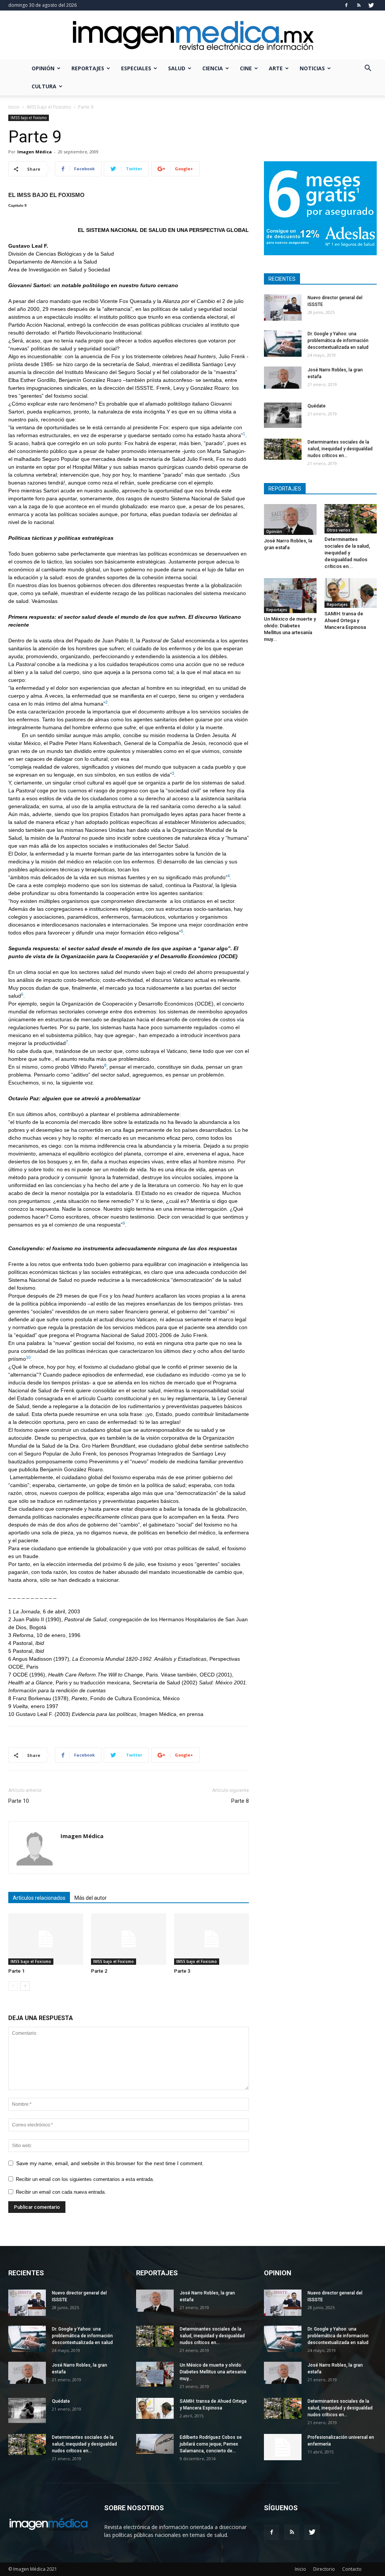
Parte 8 (240, 1801)
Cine (246, 68)
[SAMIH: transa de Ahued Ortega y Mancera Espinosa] (351, 593)
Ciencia (213, 68)
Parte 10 (19, 1801)
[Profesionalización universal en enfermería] (283, 2447)
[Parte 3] (211, 1939)
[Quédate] (283, 415)
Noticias (312, 68)
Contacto (352, 2569)
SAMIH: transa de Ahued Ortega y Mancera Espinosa (345, 620)
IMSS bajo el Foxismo (49, 107)
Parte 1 (16, 1971)
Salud (177, 68)
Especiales (136, 68)
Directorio (324, 2569)
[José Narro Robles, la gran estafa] (283, 378)
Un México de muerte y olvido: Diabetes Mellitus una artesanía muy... (213, 2372)
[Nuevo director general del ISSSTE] (283, 307)
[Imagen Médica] (192, 36)
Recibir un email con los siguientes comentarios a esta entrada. (85, 2179)
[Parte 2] (128, 1939)
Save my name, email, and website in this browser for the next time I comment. (110, 2163)
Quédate (317, 406)
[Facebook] (346, 5)
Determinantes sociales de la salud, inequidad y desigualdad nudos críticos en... (340, 449)
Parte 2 (99, 1971)
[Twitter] (371, 5)
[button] (368, 69)
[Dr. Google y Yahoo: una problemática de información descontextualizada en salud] (283, 344)
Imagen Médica (35, 152)
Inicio (14, 107)
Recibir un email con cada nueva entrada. (61, 2192)
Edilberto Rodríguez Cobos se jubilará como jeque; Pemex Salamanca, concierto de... (211, 2444)
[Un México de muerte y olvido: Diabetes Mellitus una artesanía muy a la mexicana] (290, 595)
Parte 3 (182, 1971)
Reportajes (88, 68)
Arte (276, 68)
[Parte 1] (46, 1939)
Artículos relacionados (39, 1898)
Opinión (43, 68)
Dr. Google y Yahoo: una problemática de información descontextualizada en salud (338, 341)
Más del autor (91, 1898)
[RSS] (359, 5)
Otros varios (339, 530)
